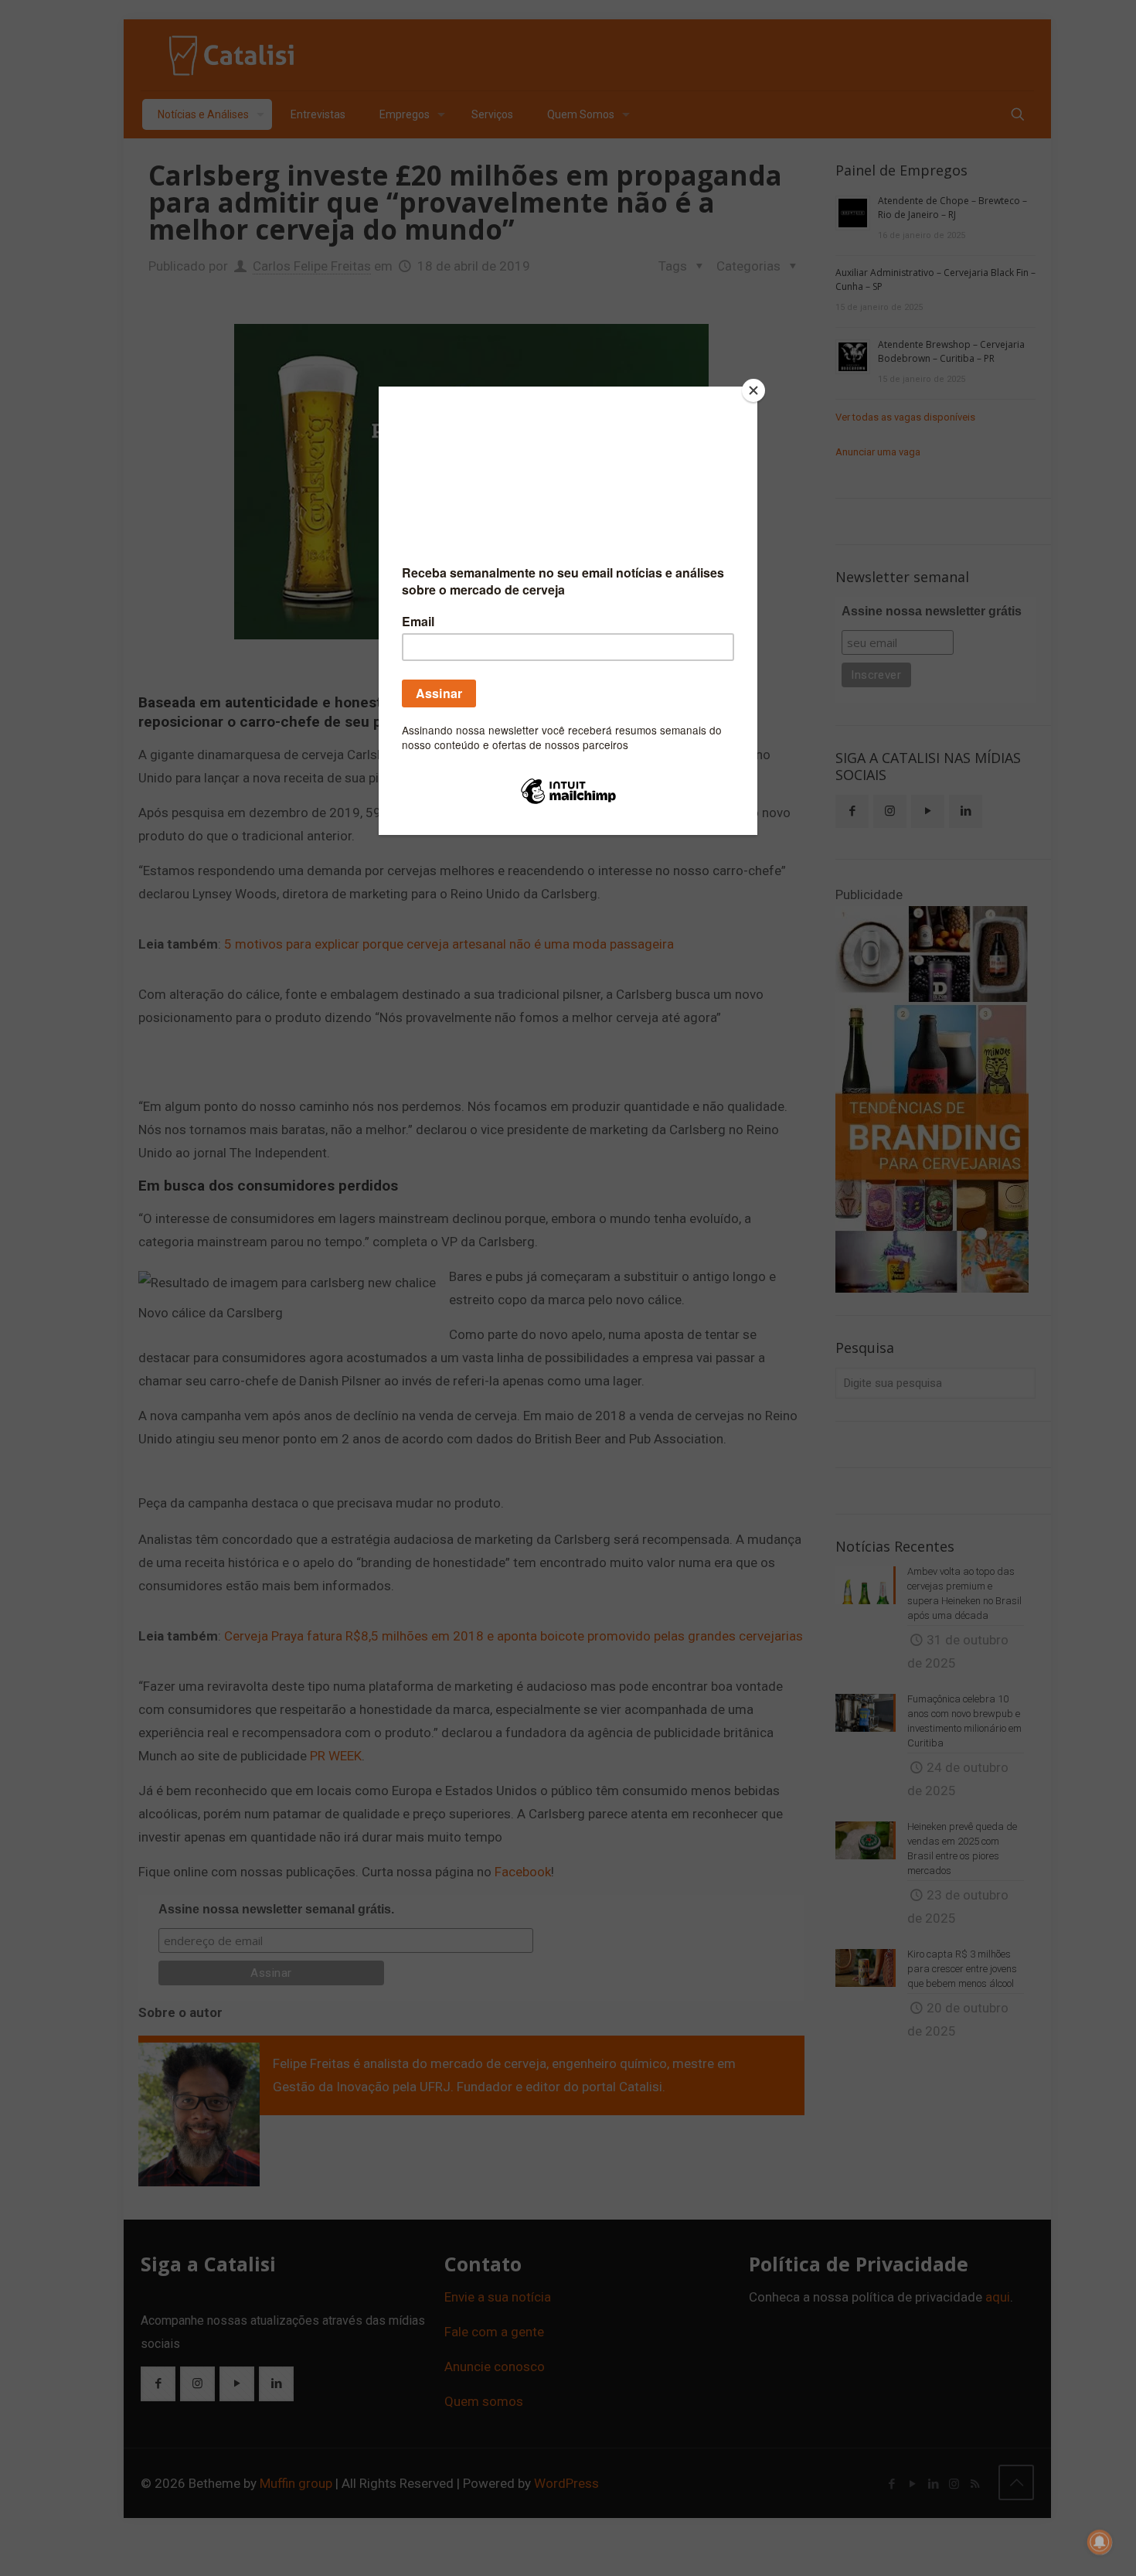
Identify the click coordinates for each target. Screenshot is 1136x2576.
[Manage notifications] (1100, 2542)
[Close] (753, 390)
